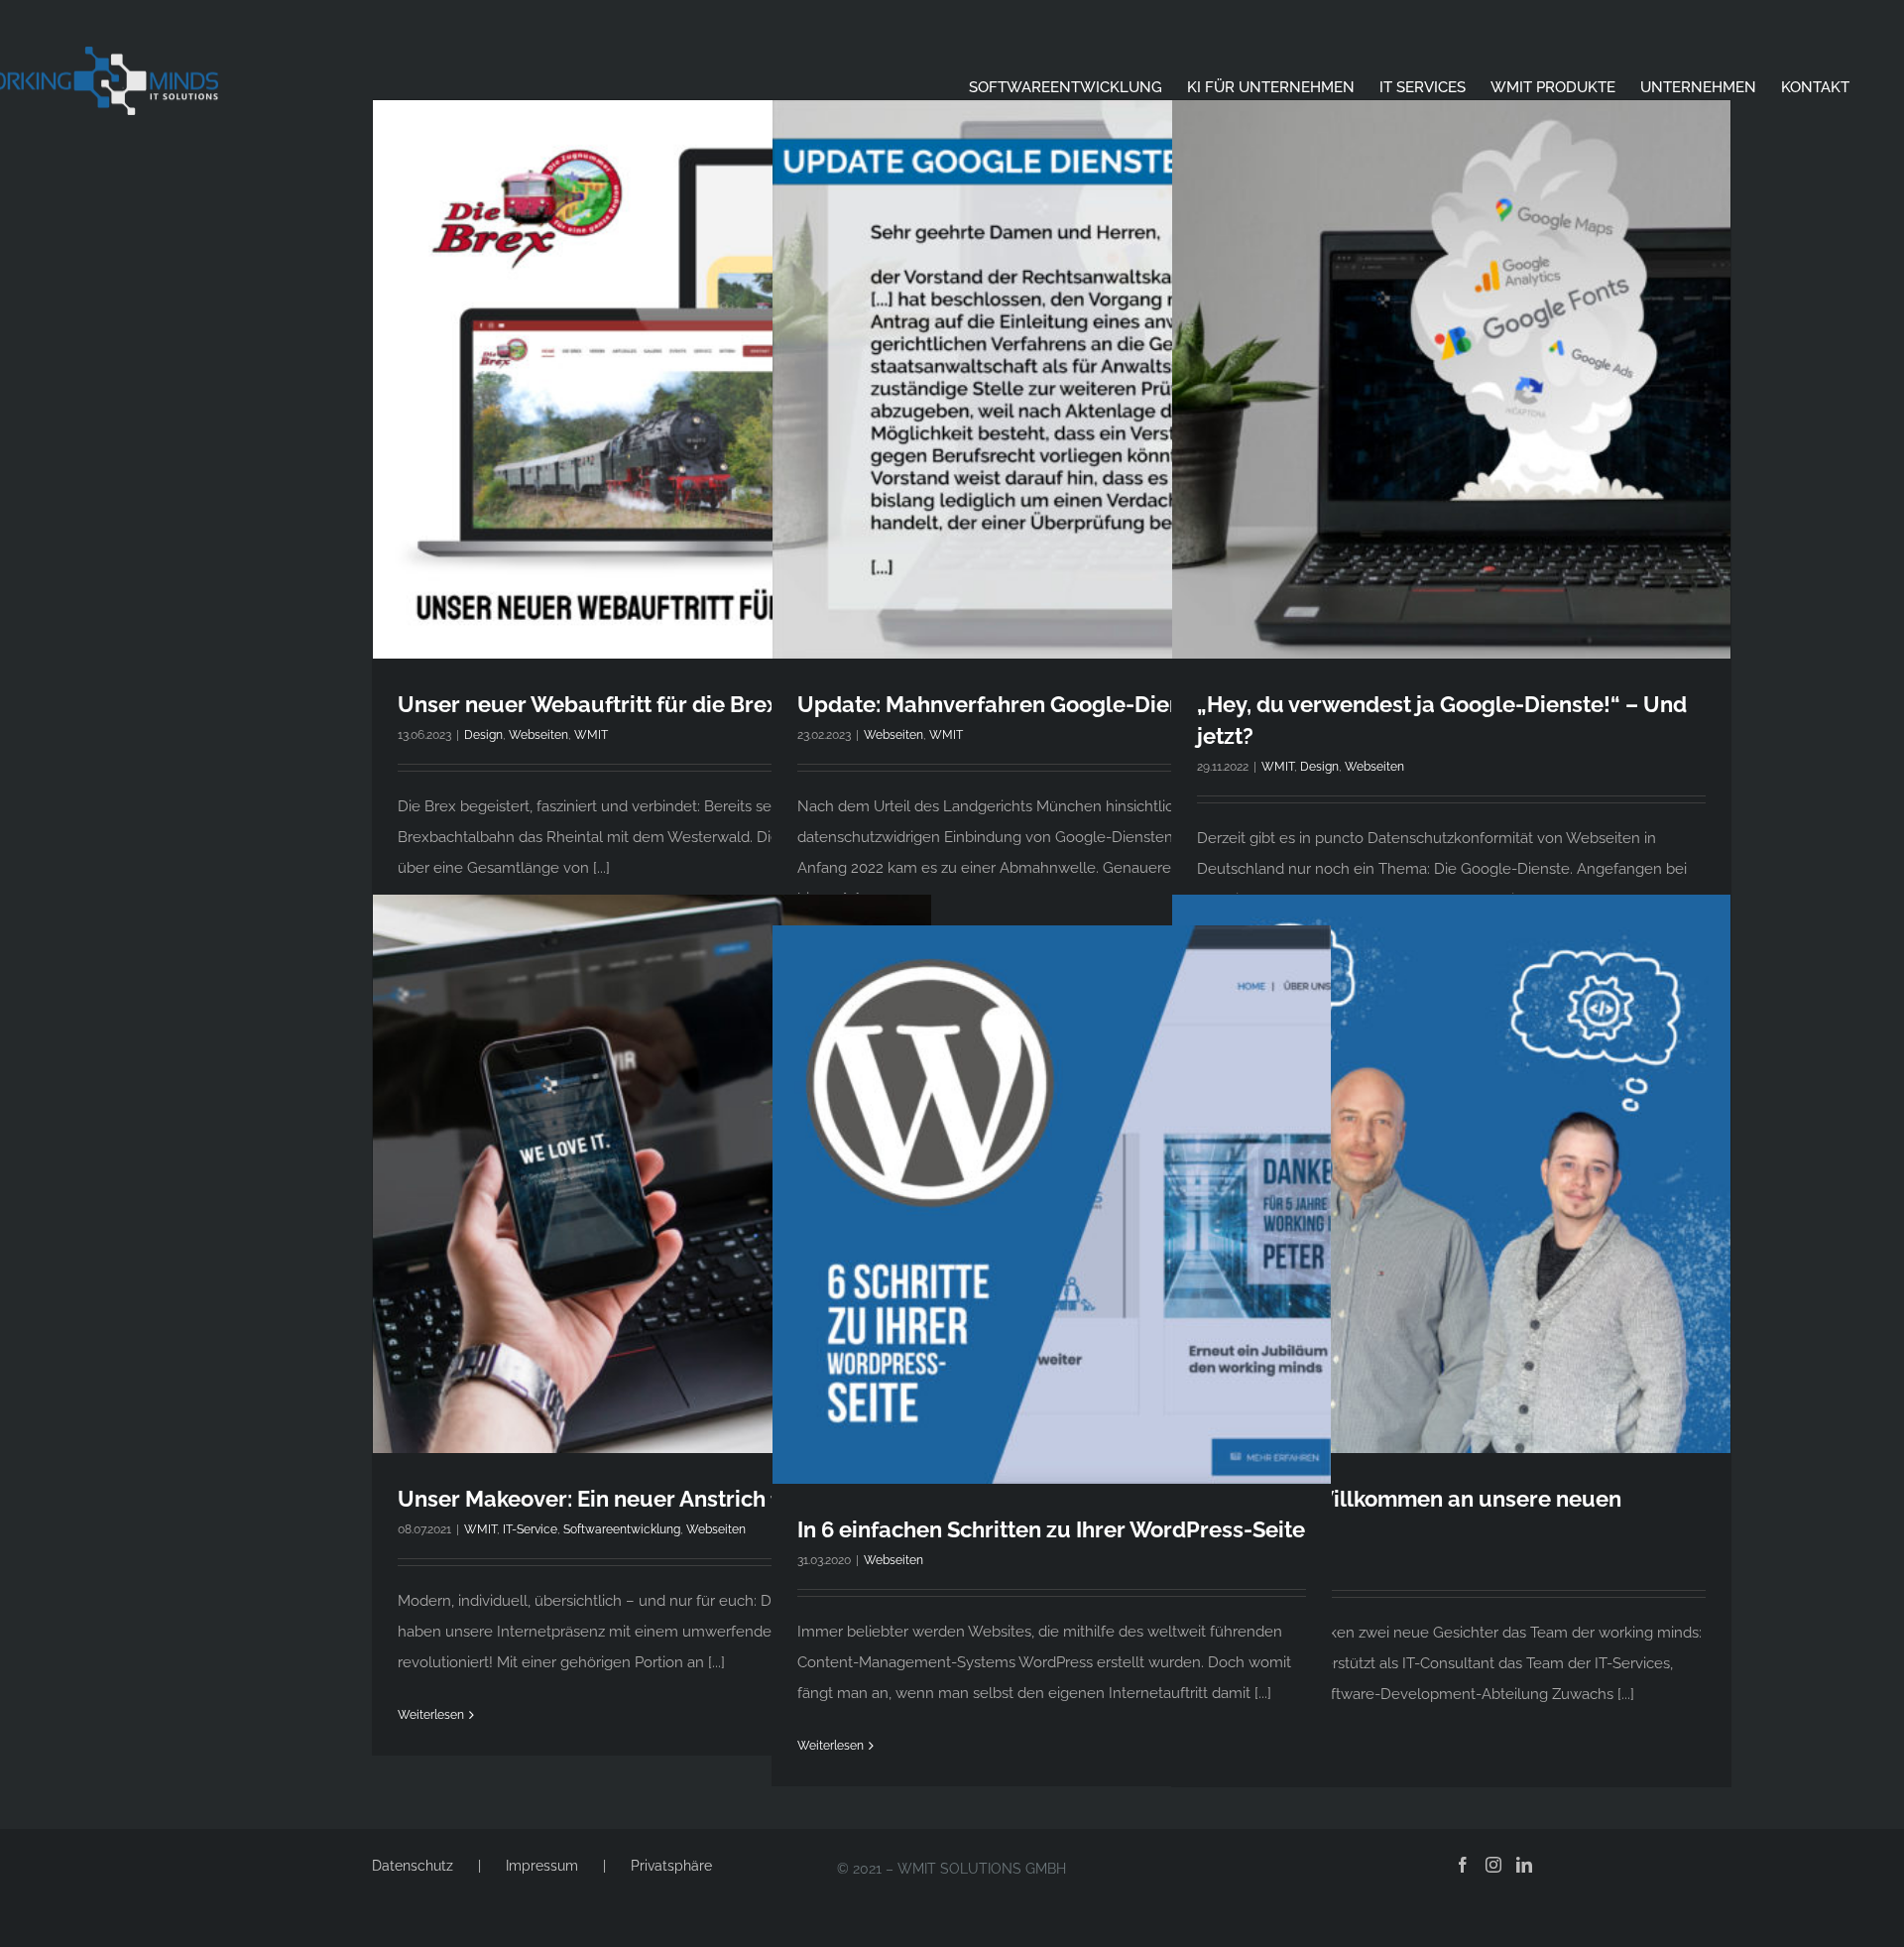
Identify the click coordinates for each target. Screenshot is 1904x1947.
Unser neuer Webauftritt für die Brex (588, 704)
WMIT (591, 735)
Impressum (542, 1866)
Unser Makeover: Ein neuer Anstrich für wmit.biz (645, 1499)
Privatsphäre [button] (671, 1866)
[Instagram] (1493, 1865)
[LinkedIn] (1524, 1865)
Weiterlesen (431, 1715)
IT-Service (530, 1529)
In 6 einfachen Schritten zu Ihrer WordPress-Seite (1051, 1529)
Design (483, 735)
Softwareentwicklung (622, 1529)
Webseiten (538, 735)
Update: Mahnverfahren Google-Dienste (1006, 704)
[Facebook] (1463, 1865)
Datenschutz (413, 1866)
